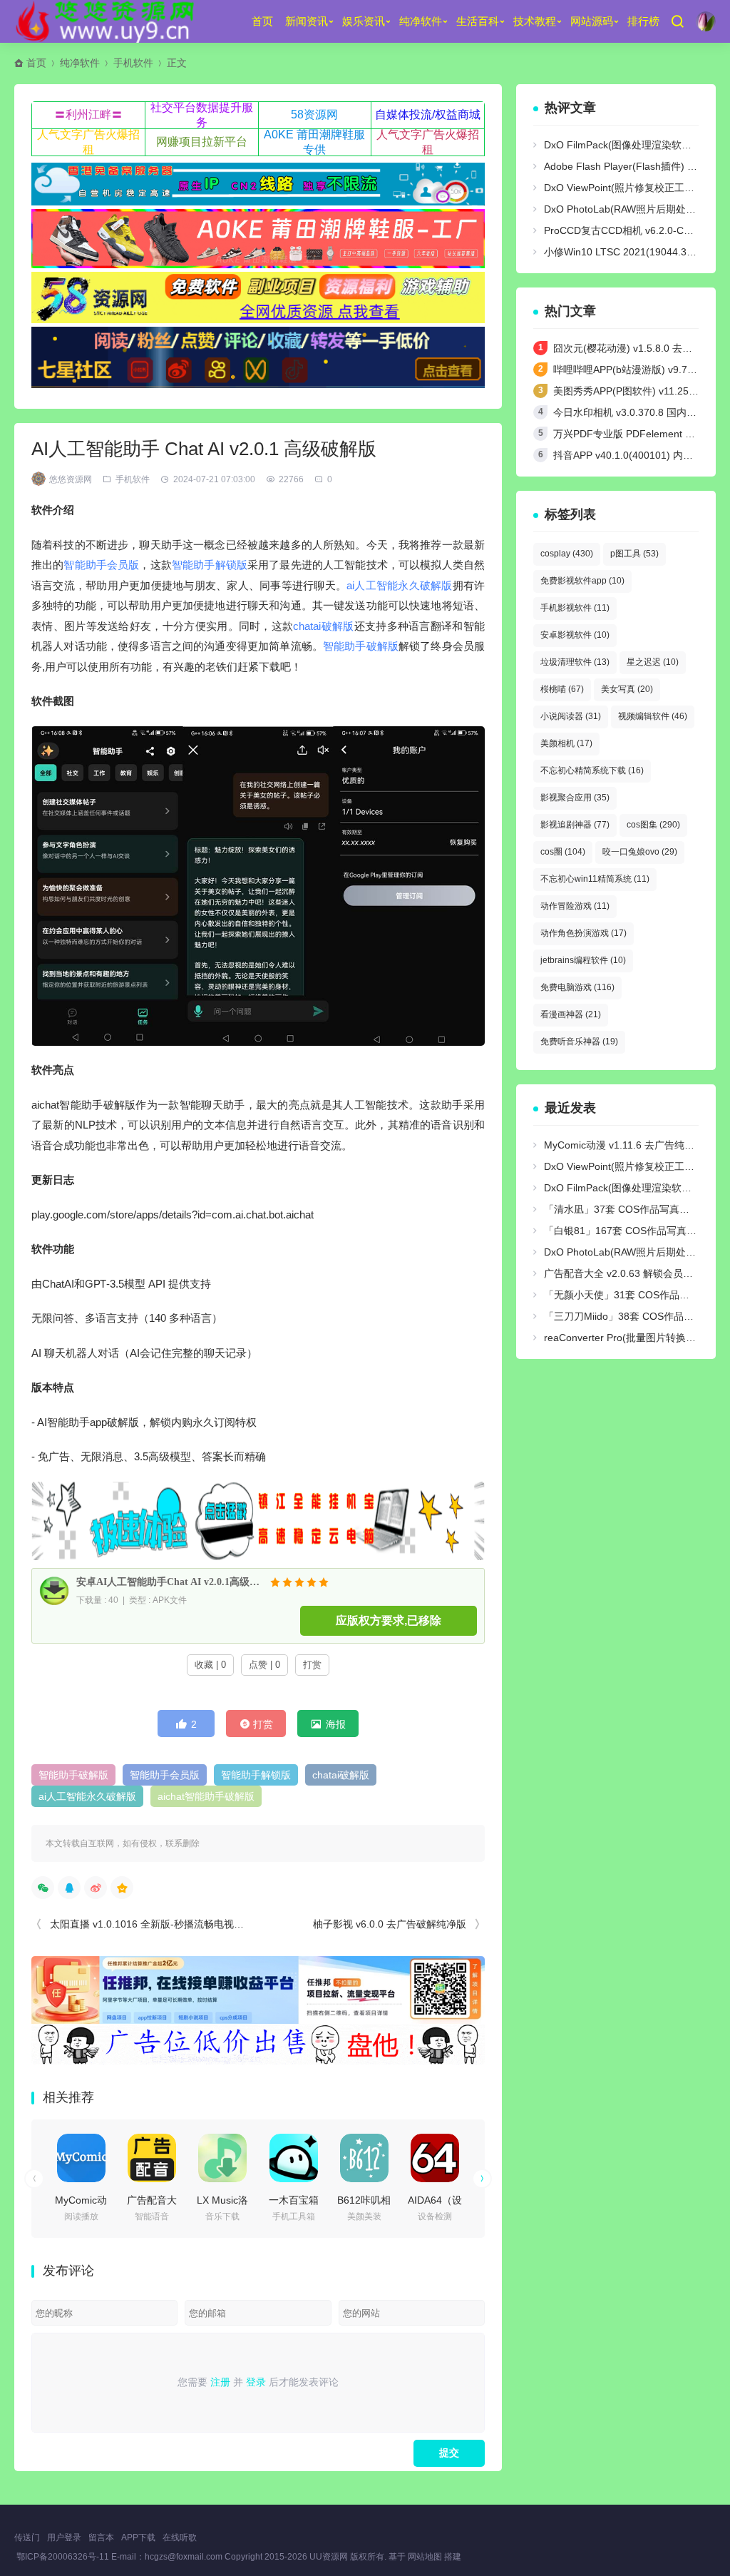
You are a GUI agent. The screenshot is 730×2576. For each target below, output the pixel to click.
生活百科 (478, 21)
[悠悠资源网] (107, 21)
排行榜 (643, 21)
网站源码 (592, 21)
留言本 (101, 2537)
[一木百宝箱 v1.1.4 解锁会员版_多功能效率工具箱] (294, 2158)
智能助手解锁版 (210, 565)
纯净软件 (421, 21)
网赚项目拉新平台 (202, 142)
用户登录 (64, 2537)
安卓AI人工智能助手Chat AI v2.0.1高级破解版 (170, 1582)
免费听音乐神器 (579, 1042)
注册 (220, 2382)
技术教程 (535, 21)
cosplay (567, 554)
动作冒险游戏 (575, 906)
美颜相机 (566, 743)
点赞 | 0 (264, 1665)
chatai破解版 (323, 626)
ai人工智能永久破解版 (399, 585)
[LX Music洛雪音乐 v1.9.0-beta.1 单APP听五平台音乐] (222, 2158)
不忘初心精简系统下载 (592, 770)
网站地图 (425, 2557)
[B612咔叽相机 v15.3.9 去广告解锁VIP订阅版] (364, 2158)
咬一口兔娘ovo (640, 852)
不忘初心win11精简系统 (595, 879)
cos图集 (653, 825)
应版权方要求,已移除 (389, 1620)
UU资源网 (329, 2557)
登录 (256, 2382)
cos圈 (563, 852)
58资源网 (314, 114)
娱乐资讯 (364, 21)
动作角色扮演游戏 (584, 933)
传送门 (27, 2537)
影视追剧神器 (575, 825)
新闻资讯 (307, 21)
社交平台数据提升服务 (202, 115)
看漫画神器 (571, 1014)
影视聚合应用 (575, 798)
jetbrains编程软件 (583, 960)
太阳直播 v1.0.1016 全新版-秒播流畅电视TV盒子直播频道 (178, 1924)
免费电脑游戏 (577, 987)
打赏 (312, 1665)
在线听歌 (180, 2537)
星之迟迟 (653, 662)
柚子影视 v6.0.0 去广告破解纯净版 (390, 1924)
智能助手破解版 (361, 646)
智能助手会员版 (101, 565)
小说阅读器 (571, 716)
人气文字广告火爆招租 (88, 142)
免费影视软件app (582, 581)
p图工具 (634, 554)
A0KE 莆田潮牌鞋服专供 (314, 142)
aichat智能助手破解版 (206, 1796)
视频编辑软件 (653, 716)
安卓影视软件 (575, 635)
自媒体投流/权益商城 (428, 114)
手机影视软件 (575, 608)
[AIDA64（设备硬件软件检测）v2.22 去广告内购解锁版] (435, 2158)
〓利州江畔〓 (88, 114)
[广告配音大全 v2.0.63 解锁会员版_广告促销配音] (152, 2158)
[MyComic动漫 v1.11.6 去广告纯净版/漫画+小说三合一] (81, 2158)
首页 (262, 21)
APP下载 (138, 2537)
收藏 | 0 (210, 1665)
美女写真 (627, 689)
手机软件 (133, 63)
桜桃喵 (562, 689)
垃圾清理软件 (575, 662)
